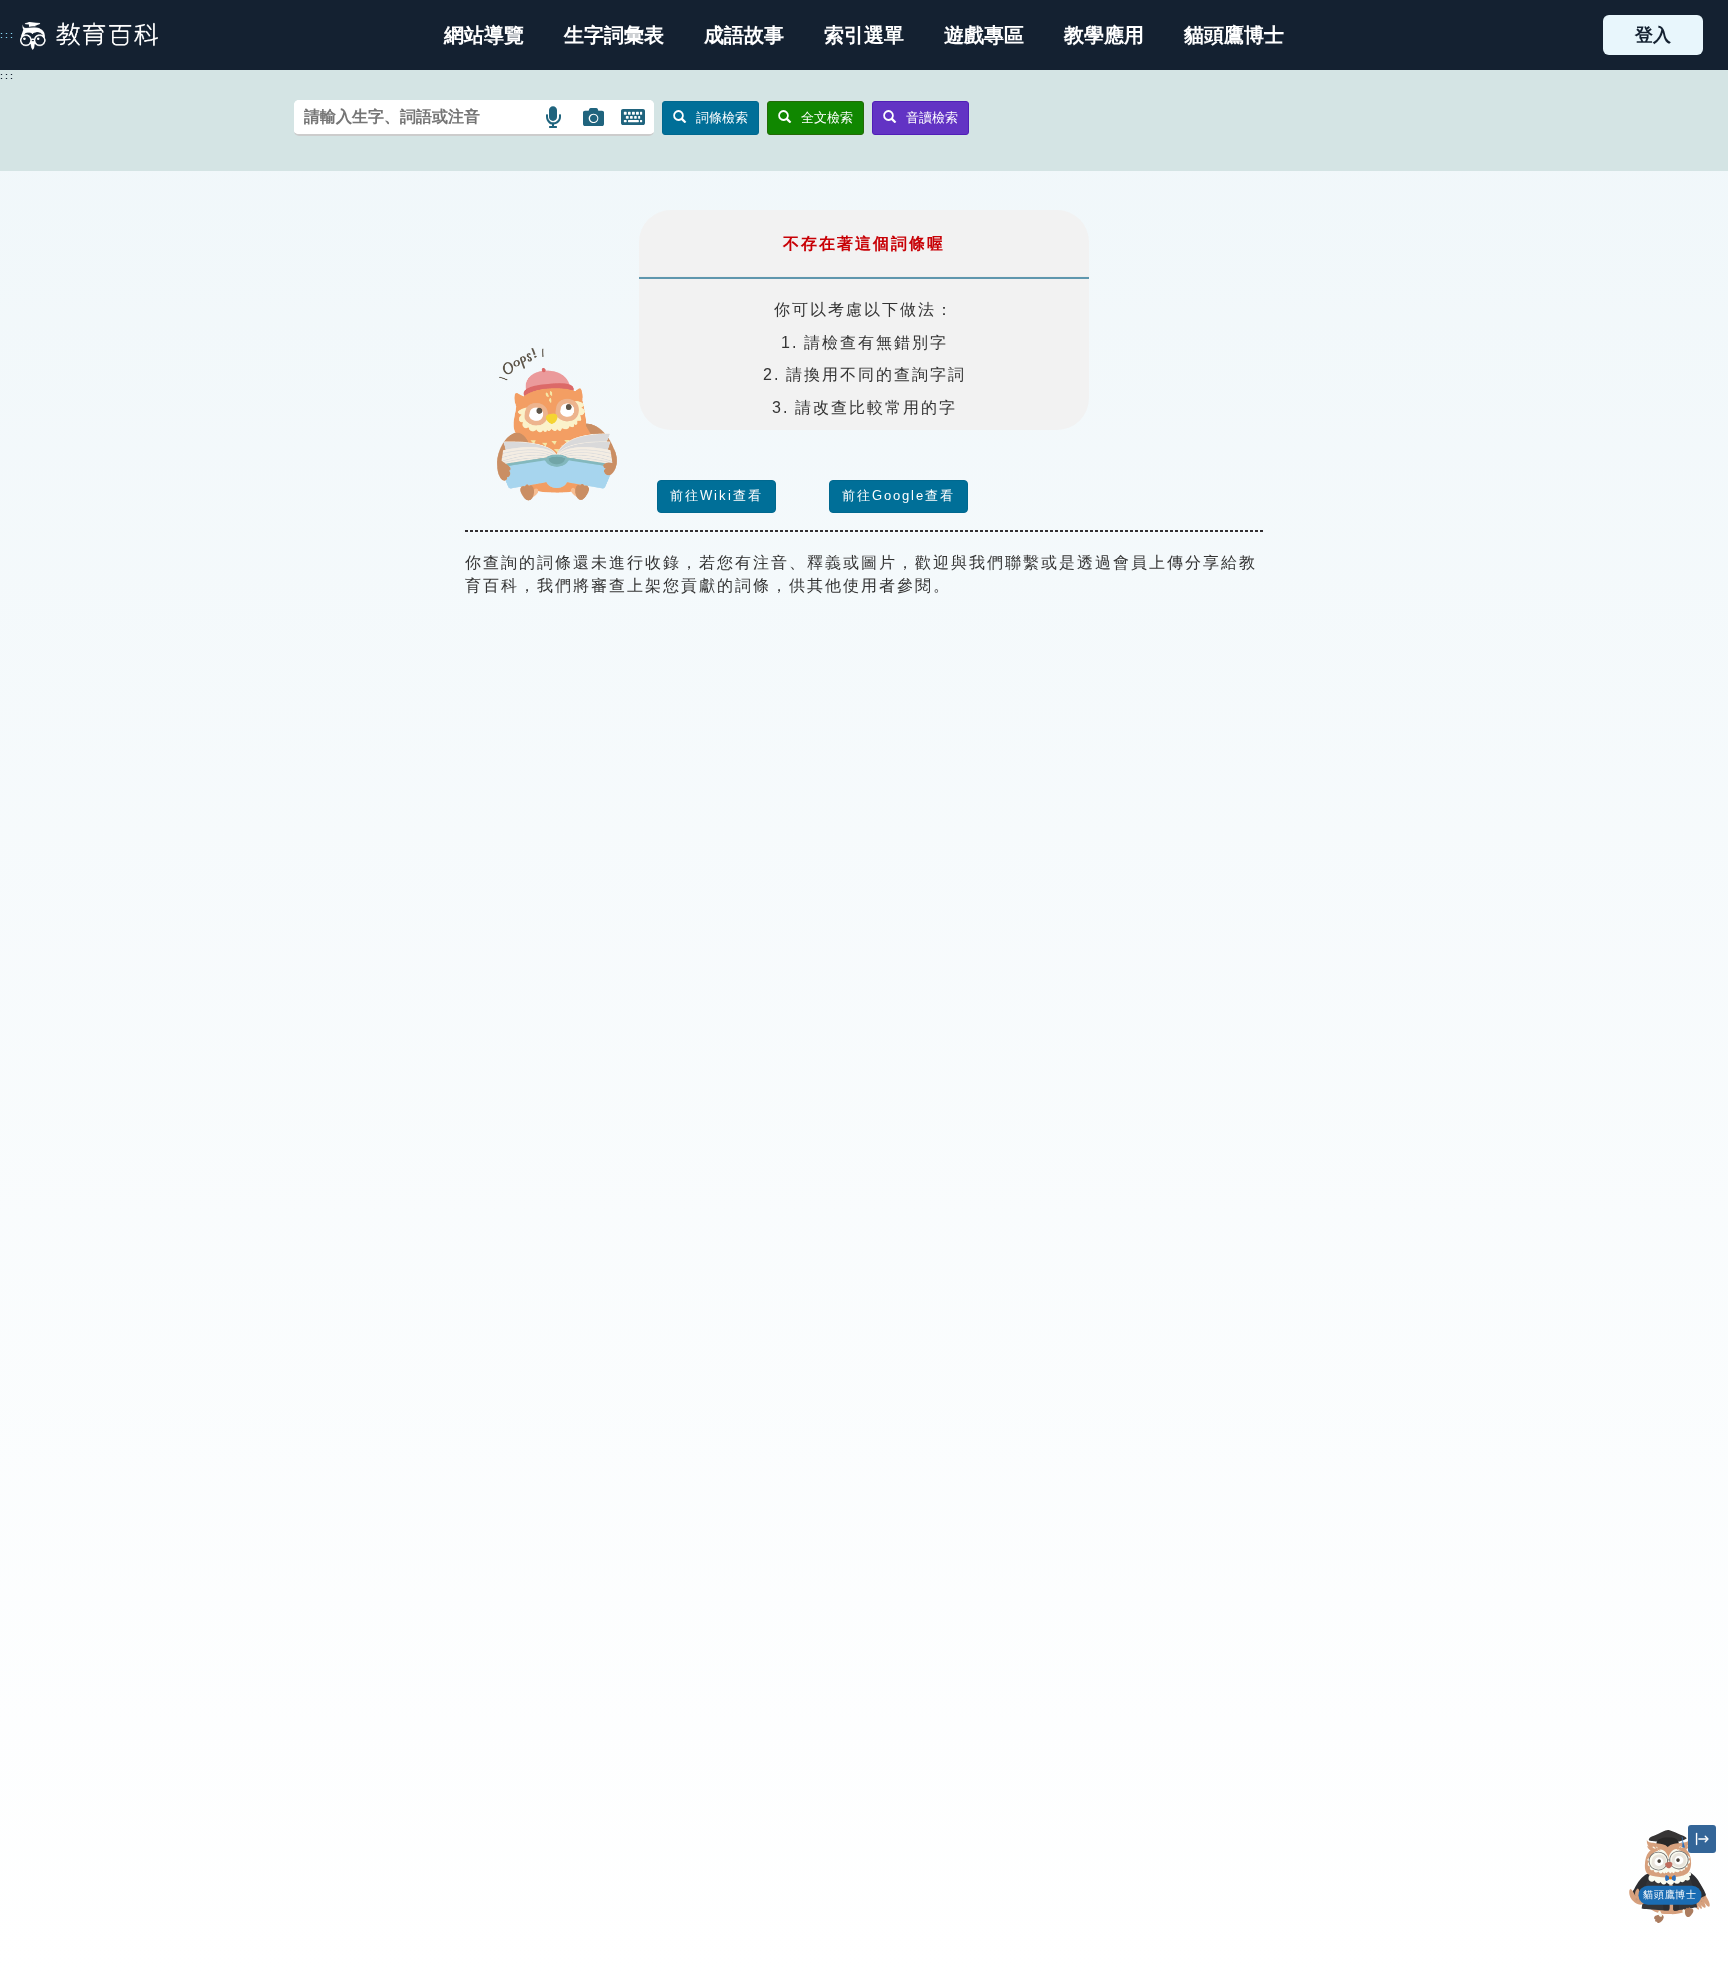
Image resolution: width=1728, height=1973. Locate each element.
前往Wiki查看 (716, 495)
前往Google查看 (898, 495)
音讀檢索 (932, 117)
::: (7, 35)
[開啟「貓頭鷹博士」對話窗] (1670, 1876)
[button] (864, 35)
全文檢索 (827, 117)
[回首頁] (89, 35)
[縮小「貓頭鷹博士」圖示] (1702, 1839)
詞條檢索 (722, 117)
